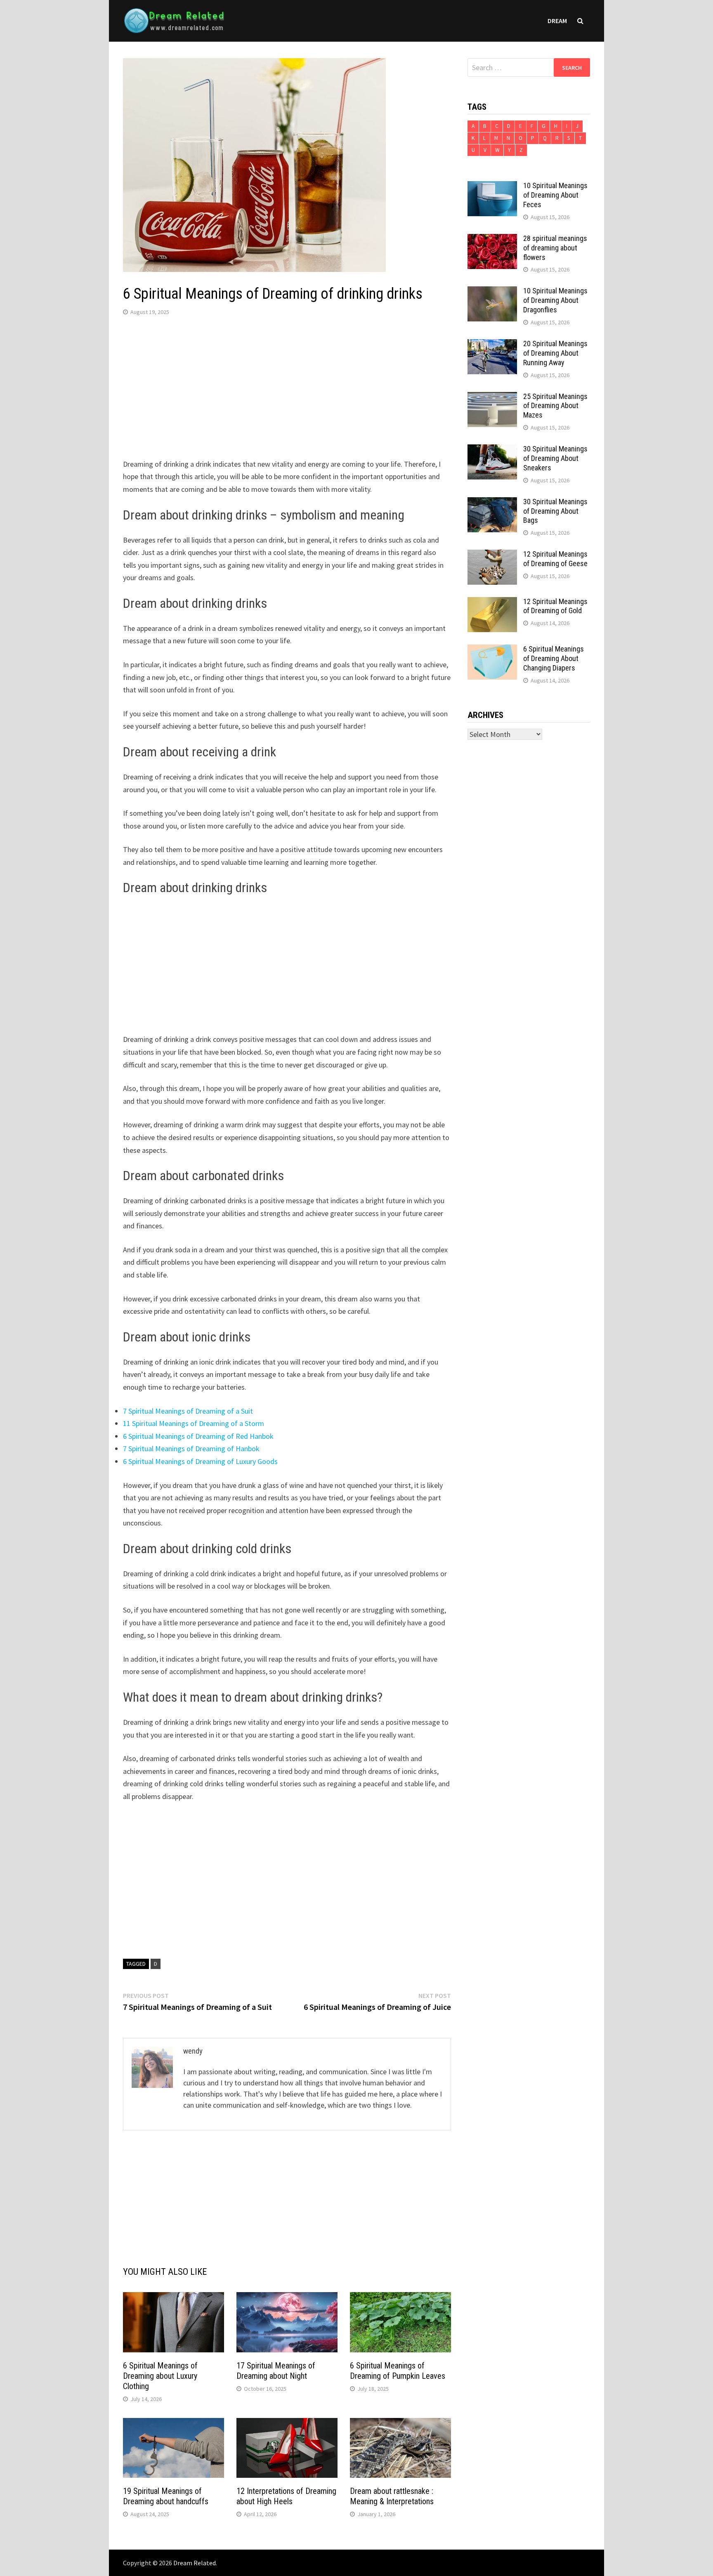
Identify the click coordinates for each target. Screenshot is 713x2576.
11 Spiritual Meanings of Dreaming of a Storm (194, 1423)
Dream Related (195, 2563)
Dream (557, 21)
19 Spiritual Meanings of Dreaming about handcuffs (166, 2496)
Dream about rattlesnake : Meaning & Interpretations (392, 2496)
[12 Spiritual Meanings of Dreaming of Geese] (492, 555)
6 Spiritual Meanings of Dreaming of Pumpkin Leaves (398, 2371)
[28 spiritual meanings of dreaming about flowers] (492, 240)
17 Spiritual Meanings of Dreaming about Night (276, 2371)
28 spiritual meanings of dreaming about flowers (555, 248)
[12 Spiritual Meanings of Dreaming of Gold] (492, 603)
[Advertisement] (287, 389)
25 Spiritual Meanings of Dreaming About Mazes (555, 406)
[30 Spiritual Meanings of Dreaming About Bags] (492, 503)
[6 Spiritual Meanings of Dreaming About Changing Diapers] (492, 650)
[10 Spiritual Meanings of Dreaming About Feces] (492, 187)
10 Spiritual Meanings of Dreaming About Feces (555, 195)
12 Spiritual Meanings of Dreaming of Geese (555, 559)
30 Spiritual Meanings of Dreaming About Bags (555, 511)
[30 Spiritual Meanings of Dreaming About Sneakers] (492, 450)
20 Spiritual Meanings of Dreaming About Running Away (555, 353)
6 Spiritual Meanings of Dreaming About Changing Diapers (554, 658)
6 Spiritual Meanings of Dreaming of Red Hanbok (198, 1436)
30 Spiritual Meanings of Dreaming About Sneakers (555, 458)
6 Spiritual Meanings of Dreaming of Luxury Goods (200, 1461)
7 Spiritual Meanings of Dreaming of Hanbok (191, 1449)
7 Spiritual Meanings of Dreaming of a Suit (188, 1411)
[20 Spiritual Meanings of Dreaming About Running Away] (492, 345)
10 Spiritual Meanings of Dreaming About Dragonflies (555, 300)
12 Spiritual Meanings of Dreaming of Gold (555, 606)
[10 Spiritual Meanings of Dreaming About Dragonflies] (492, 292)
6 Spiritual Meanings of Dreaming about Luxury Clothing (160, 2376)
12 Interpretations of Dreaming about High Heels (286, 2496)
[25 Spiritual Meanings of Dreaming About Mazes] (492, 398)
